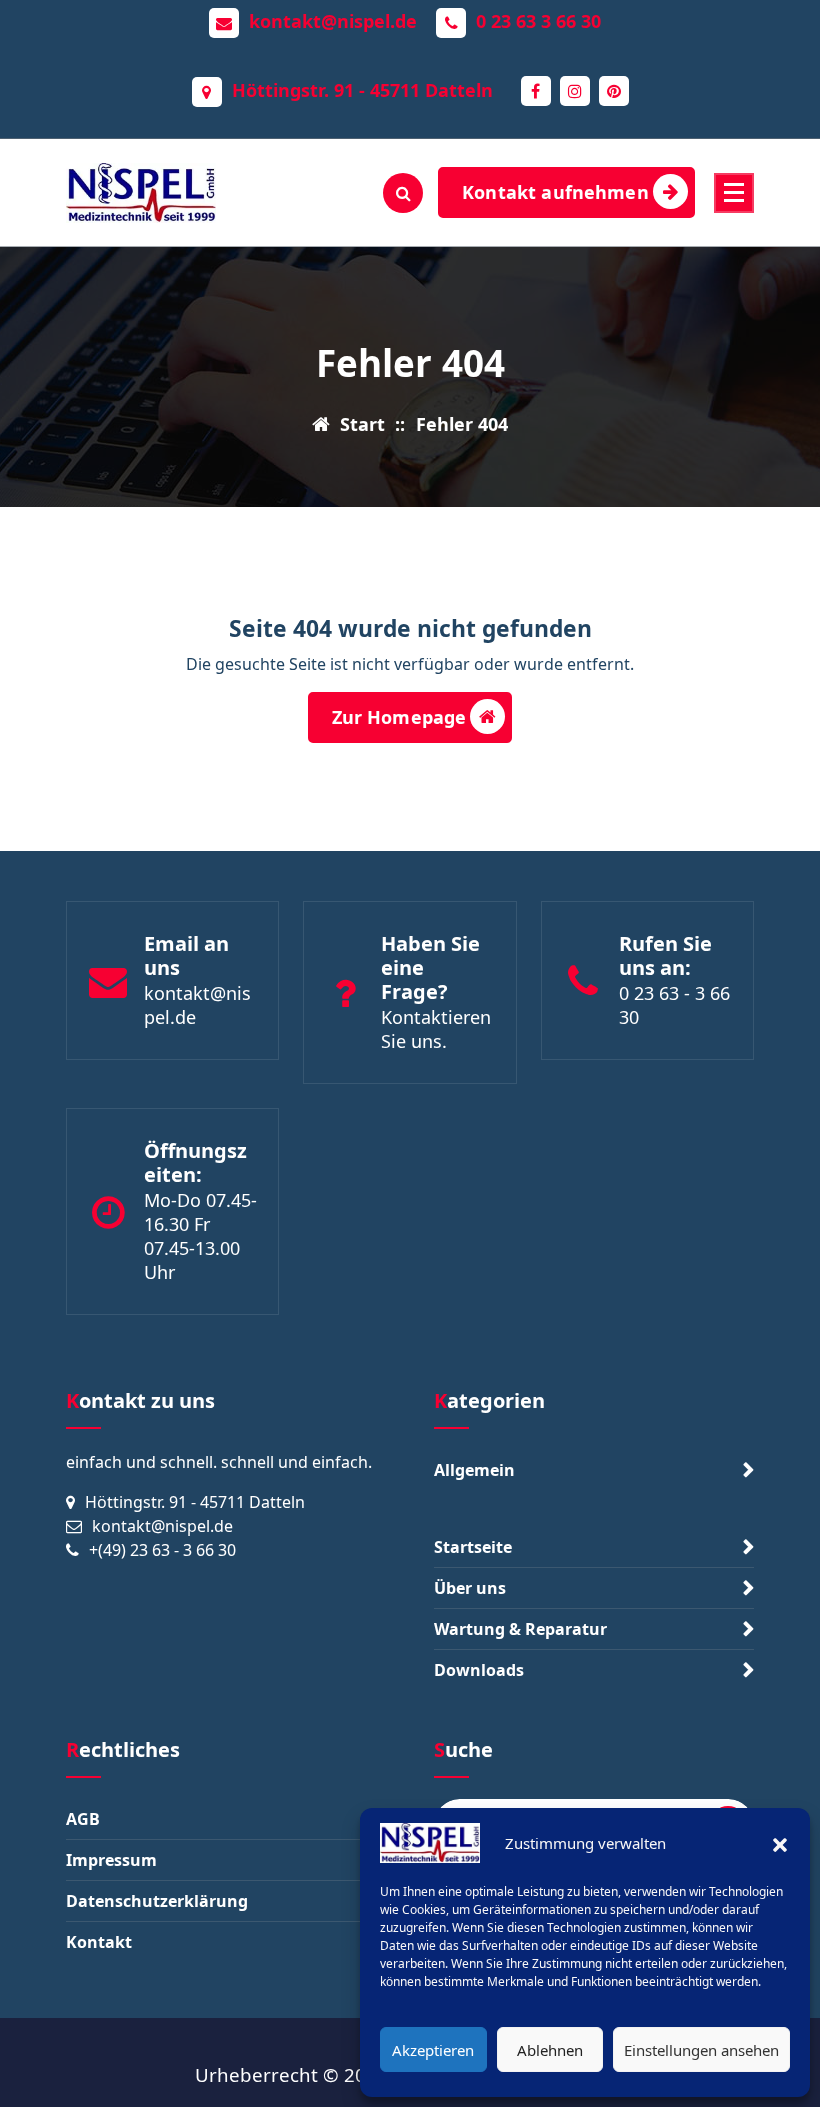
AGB (83, 1819)
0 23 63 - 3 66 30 (674, 1005)
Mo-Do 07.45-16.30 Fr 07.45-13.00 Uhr (200, 1236)
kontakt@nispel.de (333, 22)
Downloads (479, 1670)
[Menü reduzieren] (734, 193)
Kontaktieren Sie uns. (436, 1029)
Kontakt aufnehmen (555, 192)
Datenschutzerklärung (157, 1901)
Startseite (473, 1547)
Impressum (111, 1860)
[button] (780, 1843)
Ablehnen (550, 2050)
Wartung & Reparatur (520, 1629)
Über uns (470, 1588)
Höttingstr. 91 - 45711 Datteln (362, 91)
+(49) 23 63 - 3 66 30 (162, 1550)
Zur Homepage (399, 717)
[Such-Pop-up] (403, 193)
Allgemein (474, 1470)
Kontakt (99, 1942)
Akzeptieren (433, 2050)
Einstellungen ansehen (701, 2050)
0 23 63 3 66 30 (538, 22)
